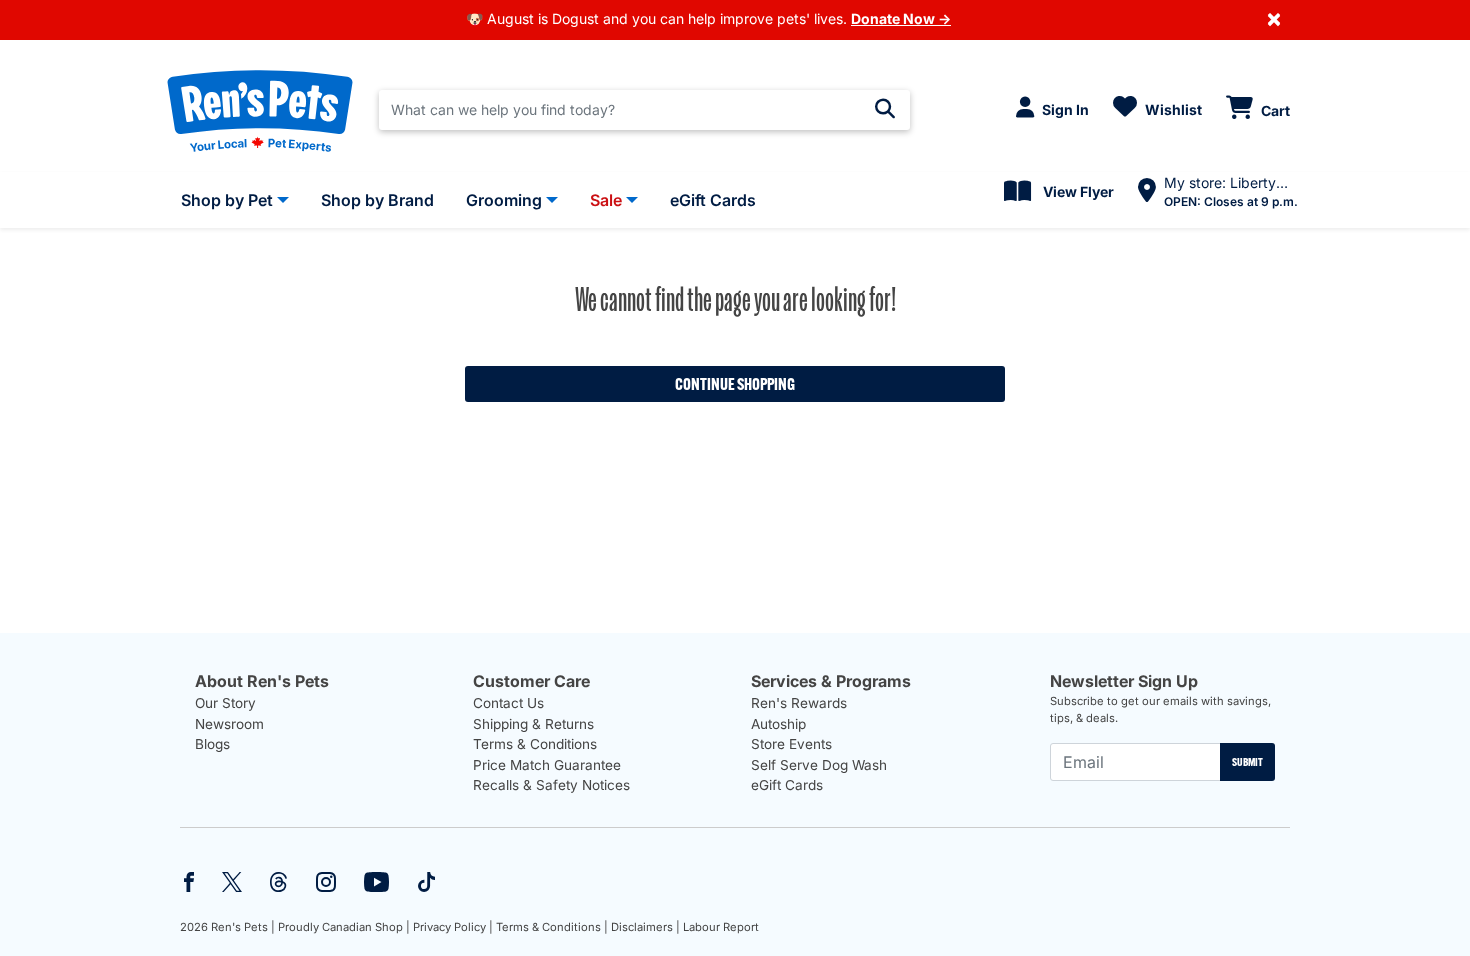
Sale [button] (606, 200)
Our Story (225, 703)
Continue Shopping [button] (735, 384)
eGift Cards (787, 785)
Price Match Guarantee (547, 765)
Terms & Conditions (535, 744)
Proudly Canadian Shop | (344, 927)
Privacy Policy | (453, 927)
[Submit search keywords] (885, 109)
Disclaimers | (645, 927)
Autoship (778, 724)
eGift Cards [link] (713, 200)
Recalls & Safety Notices (551, 785)
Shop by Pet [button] (227, 200)
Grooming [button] (504, 200)
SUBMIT (1247, 762)
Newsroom (229, 724)
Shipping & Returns (533, 724)
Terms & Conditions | (552, 927)
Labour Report (721, 927)
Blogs (212, 744)
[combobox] (644, 110)
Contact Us (508, 703)
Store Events (791, 744)
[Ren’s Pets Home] (260, 110)
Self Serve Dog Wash (819, 765)
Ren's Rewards (799, 703)
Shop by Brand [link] (377, 200)
